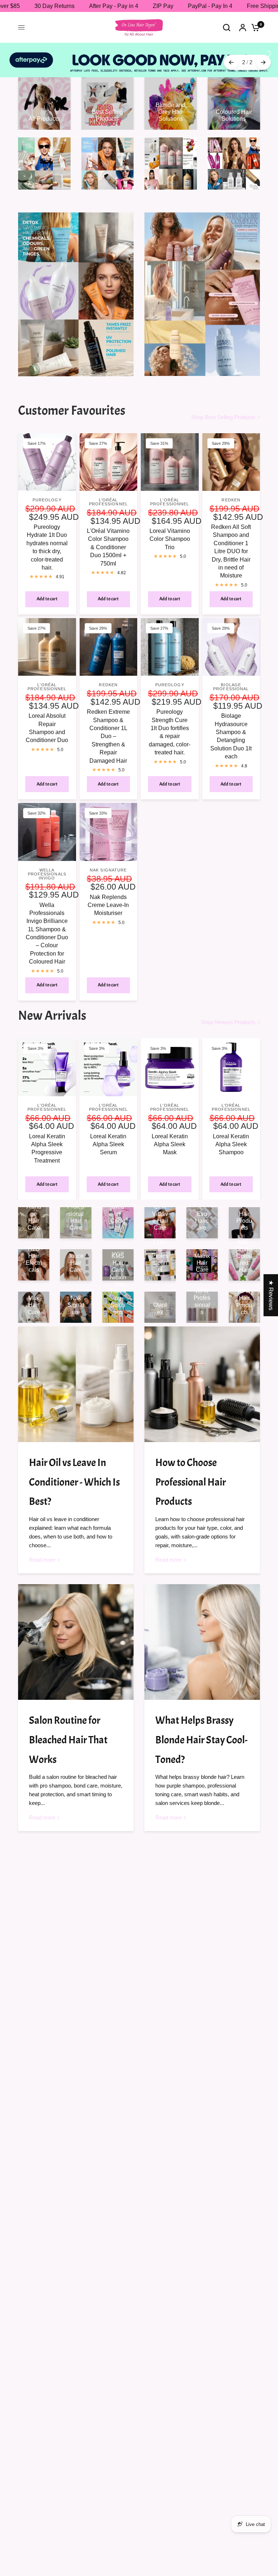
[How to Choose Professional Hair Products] (202, 1376)
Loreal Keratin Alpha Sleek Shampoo (231, 1135)
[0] (254, 27)
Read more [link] (42, 1551)
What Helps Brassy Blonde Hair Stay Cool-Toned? (201, 1731)
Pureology (47, 491)
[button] (145, 2508)
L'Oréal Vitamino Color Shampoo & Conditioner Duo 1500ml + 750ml (108, 539)
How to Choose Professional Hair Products (191, 1473)
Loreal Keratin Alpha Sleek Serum (108, 1135)
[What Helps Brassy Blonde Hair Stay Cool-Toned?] (202, 1633)
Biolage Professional (231, 678)
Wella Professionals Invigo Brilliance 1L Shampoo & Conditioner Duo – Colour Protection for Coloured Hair (47, 924)
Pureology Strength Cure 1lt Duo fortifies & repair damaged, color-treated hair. (170, 723)
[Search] (227, 27)
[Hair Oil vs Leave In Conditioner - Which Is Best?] (76, 1376)
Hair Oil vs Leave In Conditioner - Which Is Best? (74, 1473)
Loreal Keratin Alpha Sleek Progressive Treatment (47, 1139)
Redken (231, 491)
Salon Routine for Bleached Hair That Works (68, 1731)
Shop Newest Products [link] (228, 1013)
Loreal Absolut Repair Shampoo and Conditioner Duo (47, 719)
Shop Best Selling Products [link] (223, 408)
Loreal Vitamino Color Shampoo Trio (170, 530)
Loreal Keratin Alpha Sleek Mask (170, 1135)
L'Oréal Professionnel (108, 493)
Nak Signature (108, 861)
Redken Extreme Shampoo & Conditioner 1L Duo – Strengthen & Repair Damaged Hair (108, 727)
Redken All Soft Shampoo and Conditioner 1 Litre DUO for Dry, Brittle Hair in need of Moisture (231, 542)
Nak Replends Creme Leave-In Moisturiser (108, 896)
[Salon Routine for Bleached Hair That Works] (76, 1633)
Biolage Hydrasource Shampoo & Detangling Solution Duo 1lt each (231, 727)
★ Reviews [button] (271, 1295)
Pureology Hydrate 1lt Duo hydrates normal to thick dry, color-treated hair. (47, 539)
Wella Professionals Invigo (47, 865)
